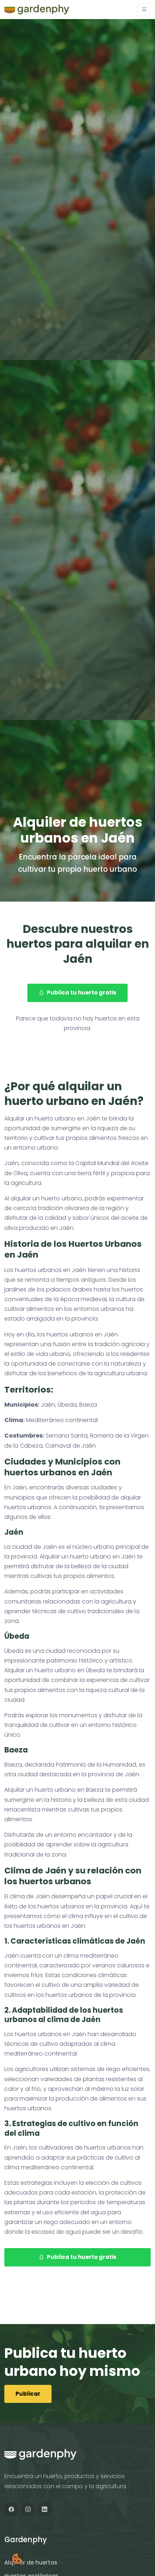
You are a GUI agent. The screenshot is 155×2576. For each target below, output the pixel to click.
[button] (144, 10)
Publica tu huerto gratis (82, 992)
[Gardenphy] (37, 10)
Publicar (28, 2394)
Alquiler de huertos (31, 2563)
